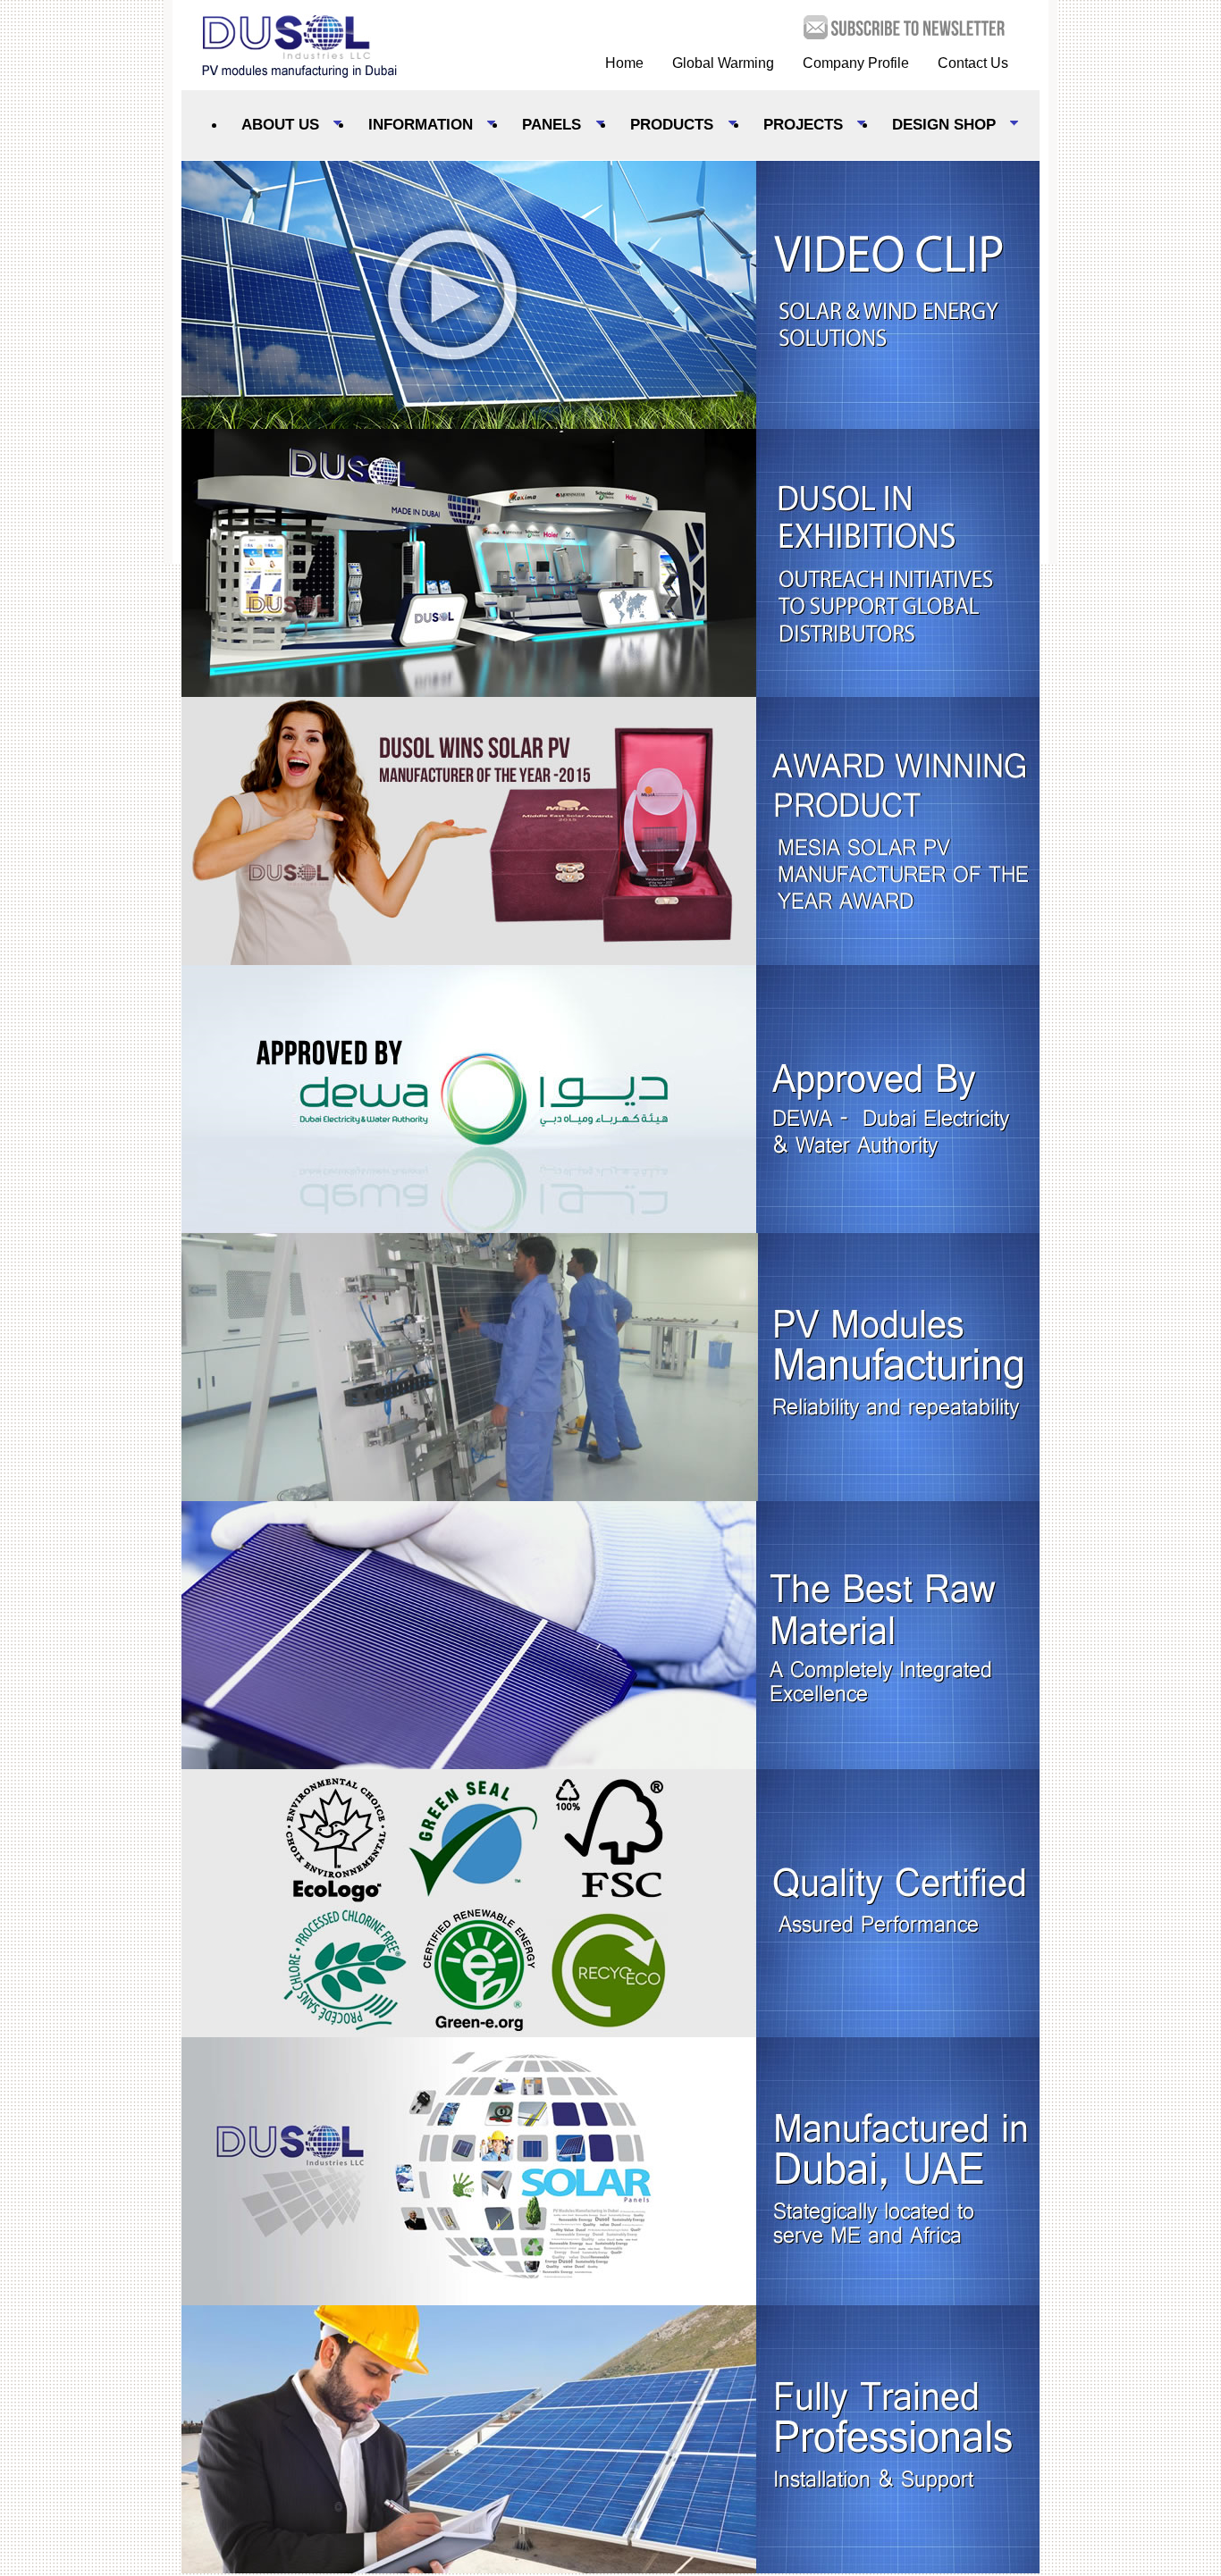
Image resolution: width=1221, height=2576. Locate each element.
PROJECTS (796, 126)
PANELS (544, 126)
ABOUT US (273, 126)
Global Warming (723, 63)
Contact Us (973, 63)
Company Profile (856, 63)
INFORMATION (413, 126)
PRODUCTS (664, 126)
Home (624, 63)
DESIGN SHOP (936, 126)
